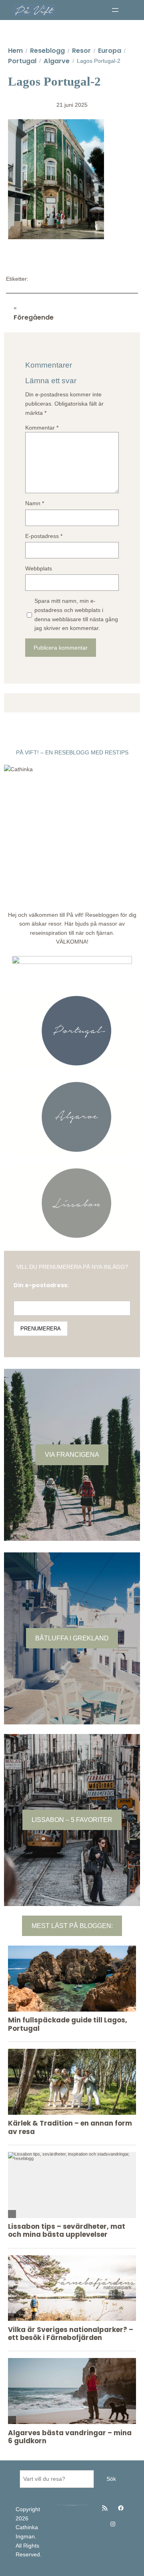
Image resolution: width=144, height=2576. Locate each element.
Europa (110, 51)
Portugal (22, 61)
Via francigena (72, 1454)
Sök (111, 2479)
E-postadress (44, 536)
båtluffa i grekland (72, 1638)
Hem (15, 51)
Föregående (34, 317)
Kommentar (42, 428)
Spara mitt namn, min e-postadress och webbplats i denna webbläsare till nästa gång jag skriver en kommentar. (76, 614)
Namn (35, 503)
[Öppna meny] (115, 10)
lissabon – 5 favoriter (72, 1820)
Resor (81, 51)
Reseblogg (47, 51)
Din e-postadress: (41, 1285)
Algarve (57, 61)
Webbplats (39, 568)
